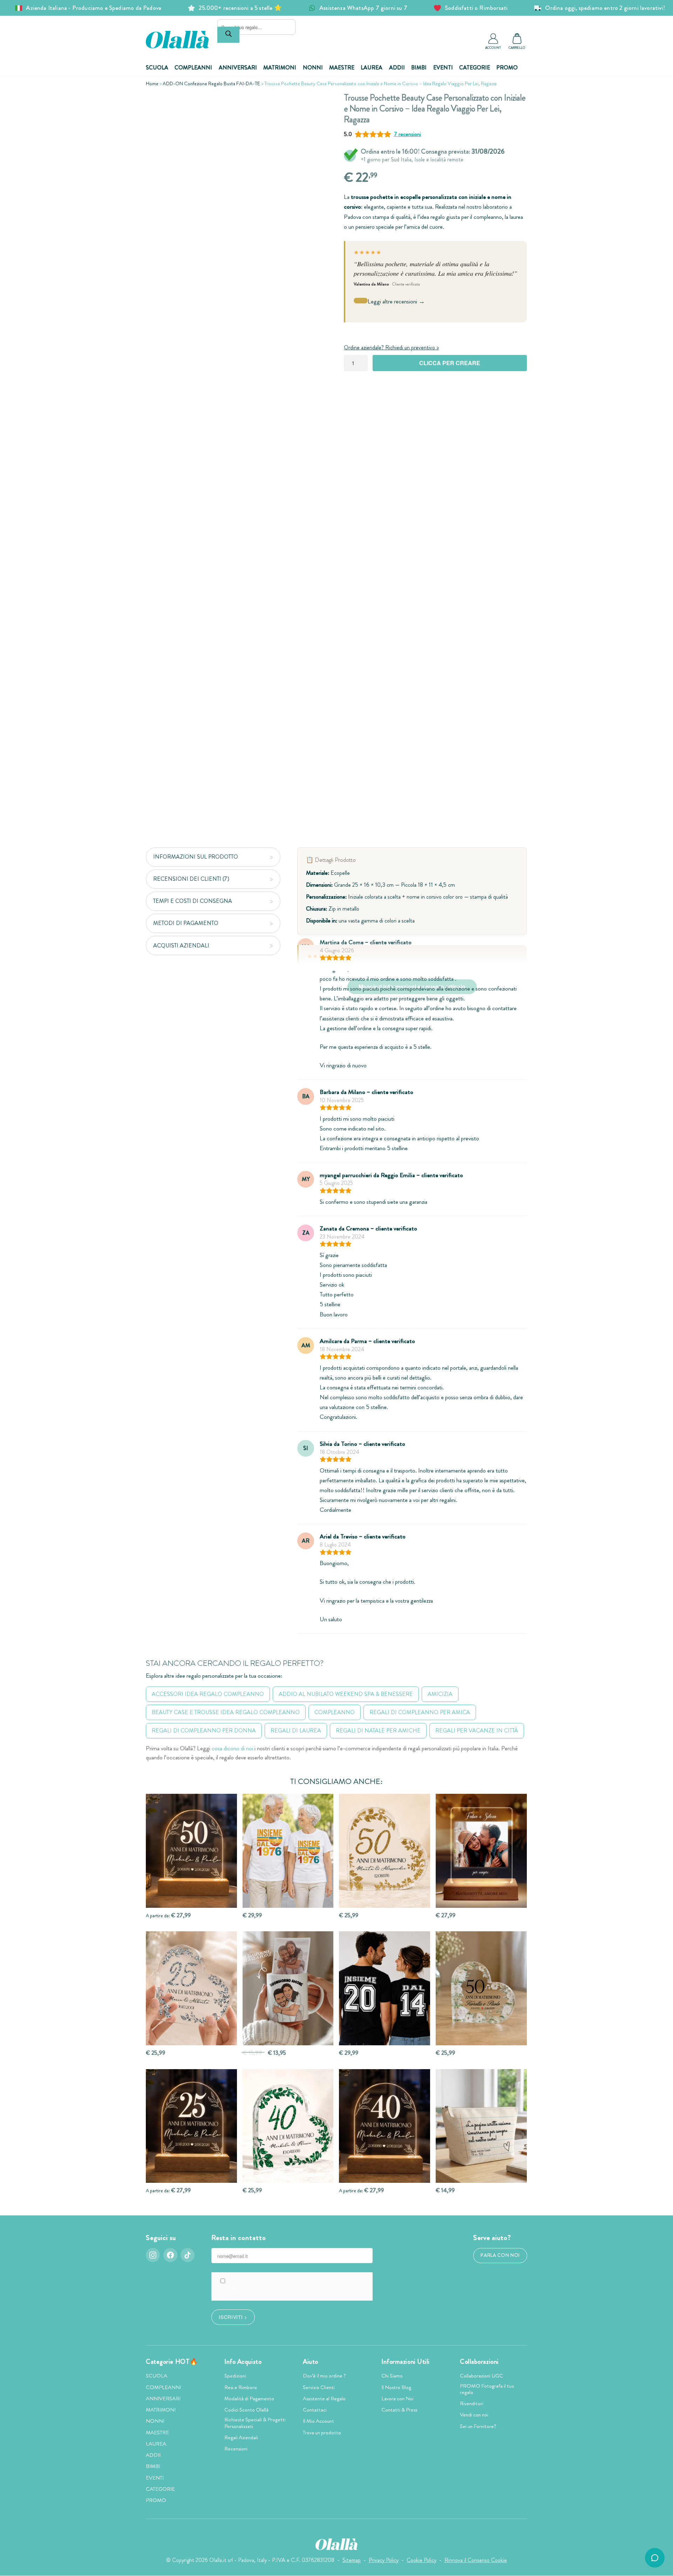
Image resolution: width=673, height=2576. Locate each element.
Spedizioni (235, 2376)
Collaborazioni (479, 2362)
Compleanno (335, 1712)
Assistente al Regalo (324, 2399)
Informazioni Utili (406, 2362)
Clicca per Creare (450, 363)
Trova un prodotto (322, 2433)
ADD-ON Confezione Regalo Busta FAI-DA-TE (211, 83)
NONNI (313, 68)
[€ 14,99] (481, 2126)
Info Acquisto (243, 2362)
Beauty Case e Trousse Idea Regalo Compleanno (226, 1712)
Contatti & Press (399, 2410)
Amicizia (440, 1694)
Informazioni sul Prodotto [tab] (196, 857)
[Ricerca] (228, 35)
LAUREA (372, 68)
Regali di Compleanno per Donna (204, 1730)
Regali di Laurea (296, 1730)
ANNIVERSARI (238, 68)
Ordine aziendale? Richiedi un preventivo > (391, 347)
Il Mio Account (318, 2421)
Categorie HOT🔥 (172, 2362)
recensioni (407, 134)
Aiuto (311, 2362)
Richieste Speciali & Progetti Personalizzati (255, 2423)
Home (152, 83)
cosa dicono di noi (232, 1748)
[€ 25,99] (385, 1851)
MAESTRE (342, 68)
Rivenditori (472, 2403)
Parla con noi (500, 2255)
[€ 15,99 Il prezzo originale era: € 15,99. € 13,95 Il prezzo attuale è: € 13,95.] (288, 1988)
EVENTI (443, 68)
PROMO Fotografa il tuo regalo (487, 2389)
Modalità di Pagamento (249, 2399)
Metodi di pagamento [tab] (186, 923)
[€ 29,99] (288, 1851)
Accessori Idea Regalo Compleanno (208, 1694)
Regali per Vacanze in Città (477, 1730)
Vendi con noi (474, 2415)
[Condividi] (318, 103)
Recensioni (236, 2449)
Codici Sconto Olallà (246, 2410)
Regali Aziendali (241, 2437)
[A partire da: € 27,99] (191, 1851)
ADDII (397, 68)
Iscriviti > (233, 2317)
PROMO (507, 68)
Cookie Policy (422, 2560)
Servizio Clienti (319, 2387)
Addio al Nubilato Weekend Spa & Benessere (346, 1694)
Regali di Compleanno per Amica (420, 1712)
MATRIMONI (280, 68)
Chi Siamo (392, 2376)
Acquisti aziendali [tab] (181, 945)
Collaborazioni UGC (481, 2376)
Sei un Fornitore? (478, 2426)
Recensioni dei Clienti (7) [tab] (191, 879)
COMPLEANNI (193, 68)
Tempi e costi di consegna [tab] (193, 901)
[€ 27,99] (481, 1851)
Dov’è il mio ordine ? (324, 2376)
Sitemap (352, 2560)
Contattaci (315, 2410)
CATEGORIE (475, 68)
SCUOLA (157, 68)
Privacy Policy (384, 2560)
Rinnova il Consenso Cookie (476, 2560)
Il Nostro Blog (396, 2387)
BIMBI (419, 68)
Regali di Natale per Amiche (378, 1730)
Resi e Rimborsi (241, 2387)
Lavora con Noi (397, 2399)
